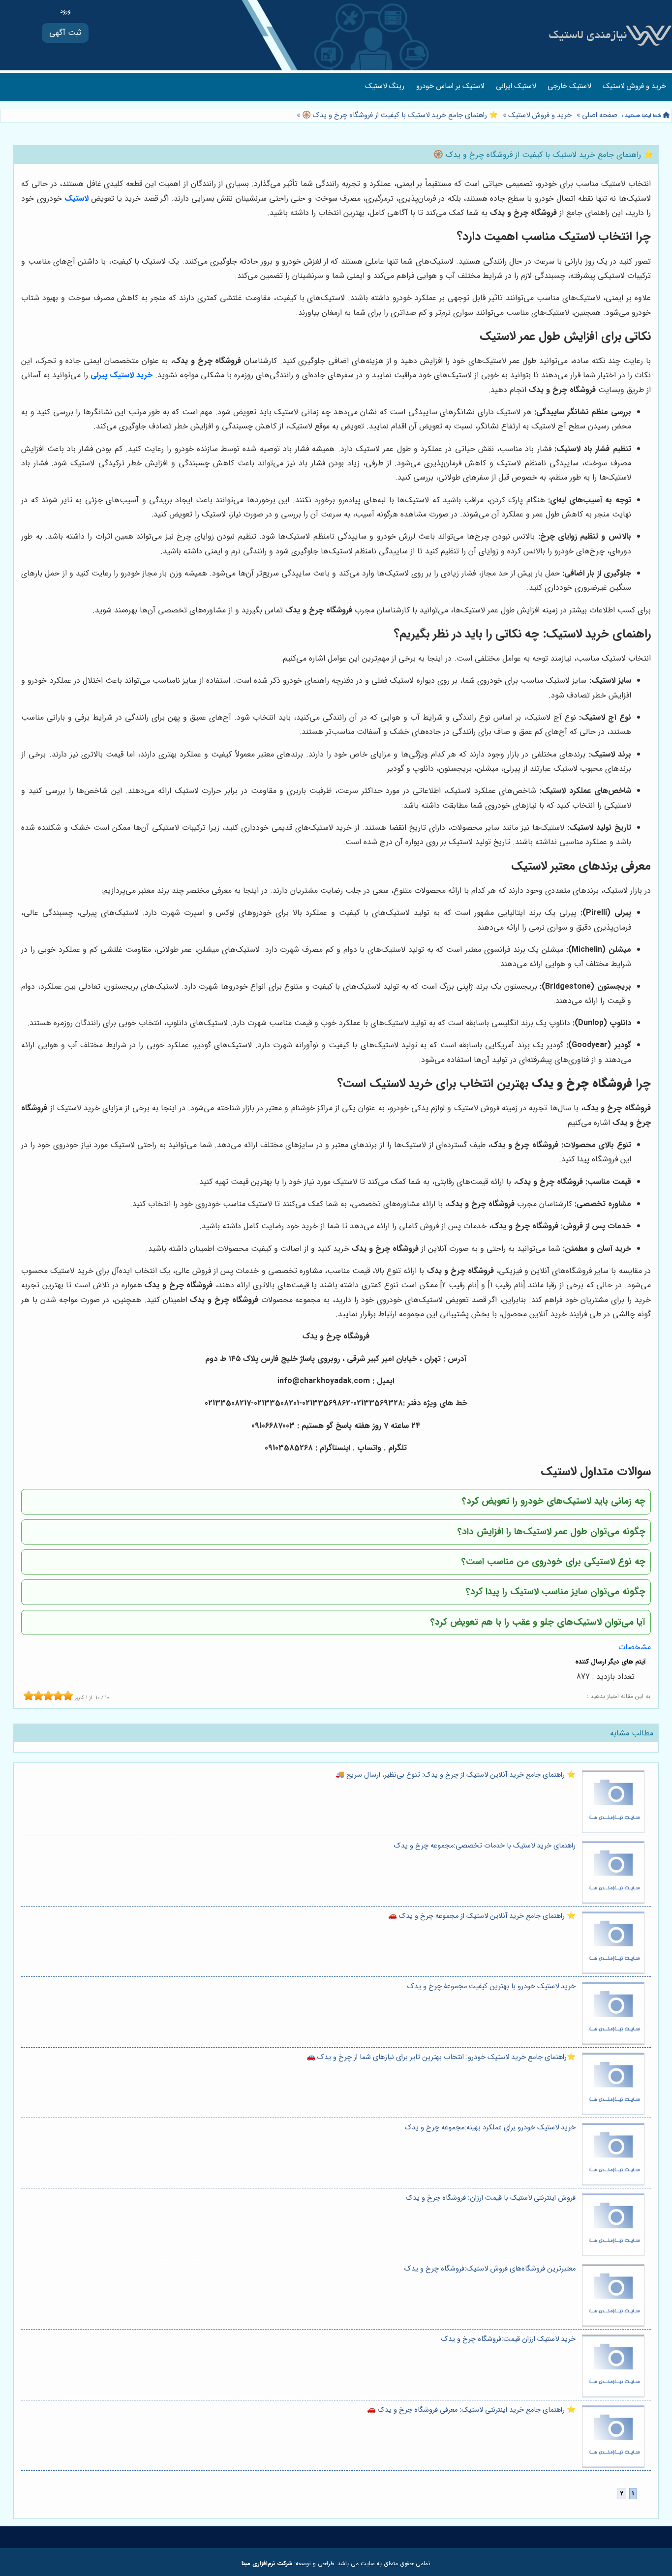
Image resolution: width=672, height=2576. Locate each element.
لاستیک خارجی (569, 86)
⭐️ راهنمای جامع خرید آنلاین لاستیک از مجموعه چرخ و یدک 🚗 (482, 1916)
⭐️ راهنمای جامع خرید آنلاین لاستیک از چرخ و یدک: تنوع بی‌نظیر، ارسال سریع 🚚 (456, 1775)
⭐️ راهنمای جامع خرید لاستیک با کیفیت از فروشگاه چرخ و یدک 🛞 (399, 115)
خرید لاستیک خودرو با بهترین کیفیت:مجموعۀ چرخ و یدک (491, 1986)
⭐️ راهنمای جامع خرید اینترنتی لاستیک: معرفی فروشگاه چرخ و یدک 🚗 (471, 2410)
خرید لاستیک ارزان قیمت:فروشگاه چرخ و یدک (508, 2339)
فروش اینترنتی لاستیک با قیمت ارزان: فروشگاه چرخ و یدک (491, 2198)
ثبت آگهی (65, 33)
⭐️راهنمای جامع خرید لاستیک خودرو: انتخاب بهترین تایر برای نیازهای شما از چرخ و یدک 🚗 (441, 2057)
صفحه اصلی (600, 115)
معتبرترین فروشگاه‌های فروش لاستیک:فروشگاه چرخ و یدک (490, 2269)
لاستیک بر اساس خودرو (450, 86)
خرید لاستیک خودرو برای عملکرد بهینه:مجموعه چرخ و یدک (490, 2128)
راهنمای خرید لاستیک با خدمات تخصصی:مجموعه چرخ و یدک (485, 1846)
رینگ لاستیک (385, 86)
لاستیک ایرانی (516, 86)
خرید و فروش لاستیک (634, 86)
